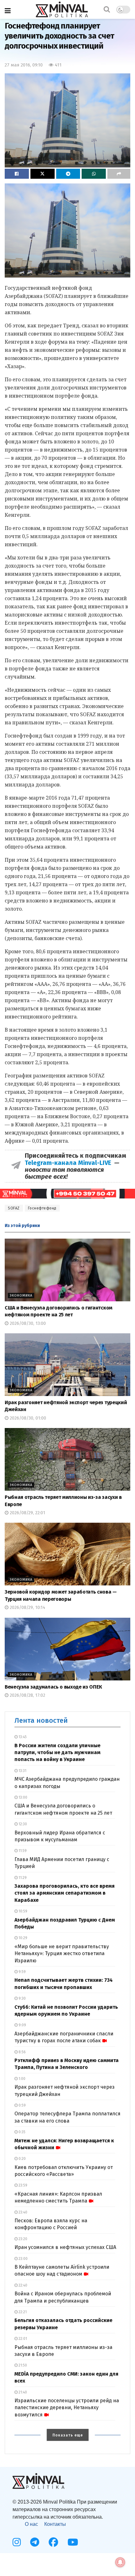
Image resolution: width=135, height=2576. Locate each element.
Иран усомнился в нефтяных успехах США (65, 2247)
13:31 (22, 1771)
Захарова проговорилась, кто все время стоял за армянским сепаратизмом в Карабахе (65, 1893)
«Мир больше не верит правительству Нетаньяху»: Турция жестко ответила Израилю (62, 1954)
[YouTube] (73, 2542)
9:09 (22, 2025)
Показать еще (68, 2435)
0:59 (22, 2105)
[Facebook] (53, 2542)
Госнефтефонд (42, 1208)
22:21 (22, 2312)
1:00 (22, 2079)
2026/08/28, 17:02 (27, 1695)
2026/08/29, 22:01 (27, 1513)
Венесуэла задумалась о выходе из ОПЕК (53, 1687)
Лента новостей (41, 1720)
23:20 (22, 2239)
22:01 (22, 2339)
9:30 (22, 1998)
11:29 (22, 1878)
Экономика (21, 1296)
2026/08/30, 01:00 (27, 1418)
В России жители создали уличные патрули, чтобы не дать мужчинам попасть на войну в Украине (57, 1753)
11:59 (22, 1851)
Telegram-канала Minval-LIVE (70, 1163)
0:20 (22, 2159)
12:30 (22, 1824)
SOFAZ (14, 1208)
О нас (31, 2524)
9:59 (22, 1972)
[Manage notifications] (120, 2562)
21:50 (22, 2365)
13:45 (22, 1737)
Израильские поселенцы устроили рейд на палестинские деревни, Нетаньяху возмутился (67, 2408)
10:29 (22, 1938)
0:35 (22, 2132)
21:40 (22, 2392)
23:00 (23, 2259)
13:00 (22, 1797)
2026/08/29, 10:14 (27, 1608)
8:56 (22, 2052)
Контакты (55, 2524)
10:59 (22, 1911)
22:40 (22, 2285)
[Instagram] (17, 2542)
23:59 (22, 2185)
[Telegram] (35, 2542)
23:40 (22, 2212)
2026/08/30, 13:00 (27, 1323)
